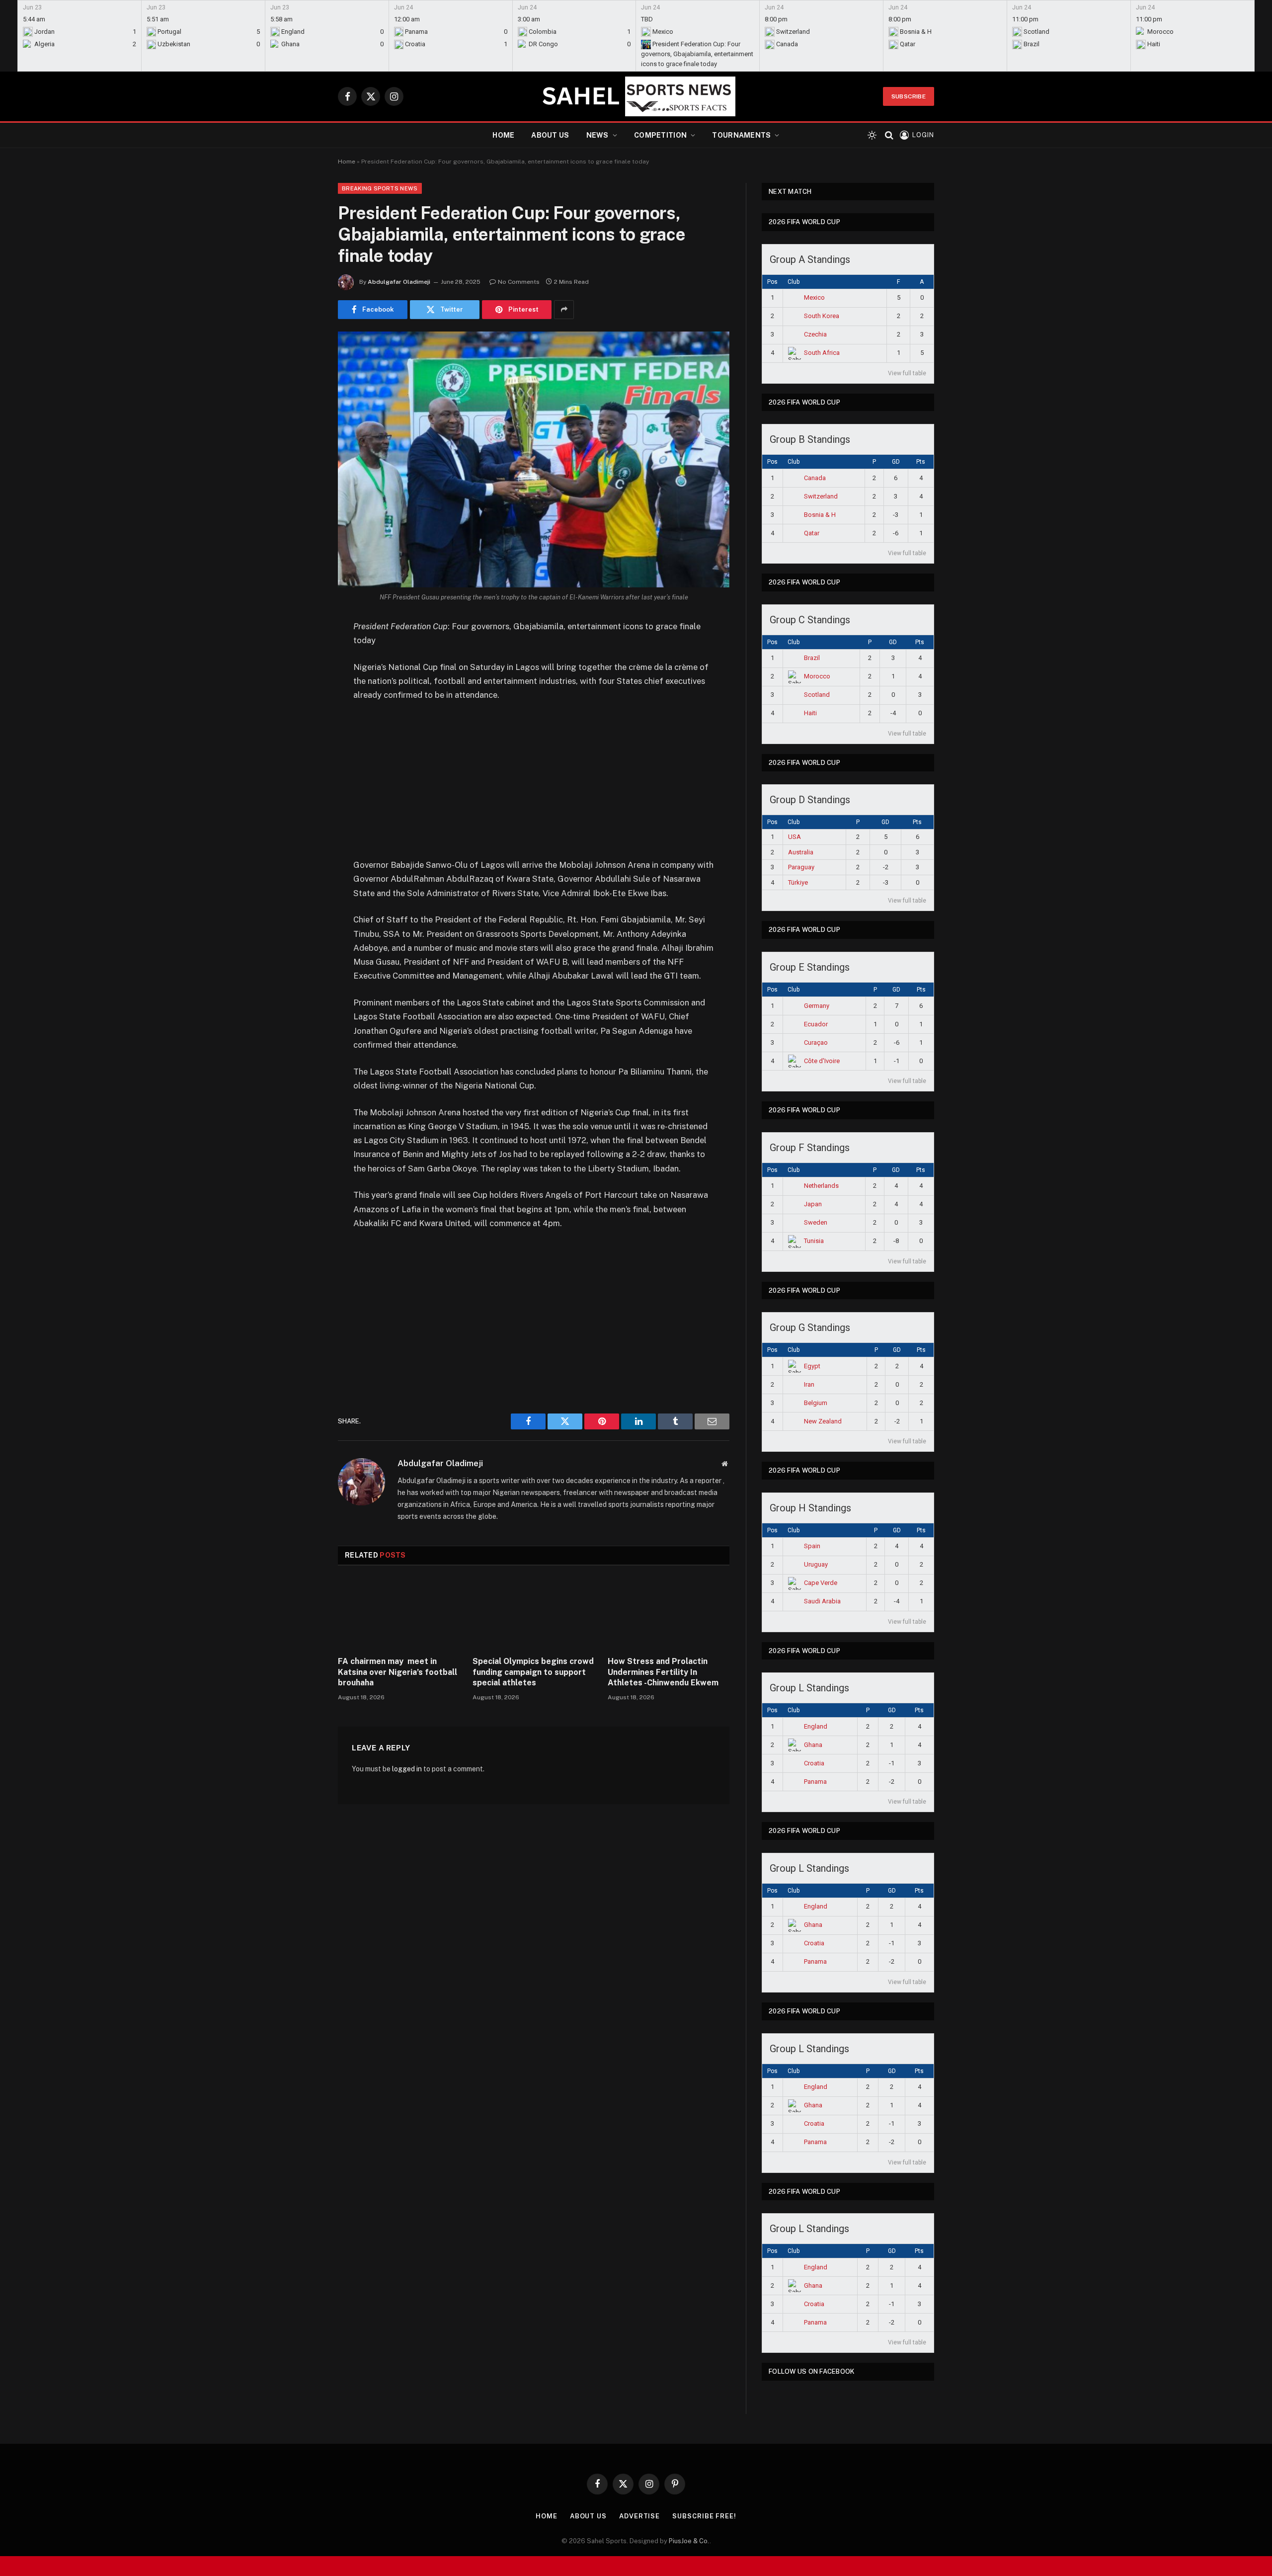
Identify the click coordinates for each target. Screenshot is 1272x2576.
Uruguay (816, 1564)
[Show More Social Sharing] (564, 310)
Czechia (815, 334)
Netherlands (821, 1186)
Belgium (816, 1403)
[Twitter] (303, 677)
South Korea (822, 316)
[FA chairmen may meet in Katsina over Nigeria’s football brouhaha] (399, 1614)
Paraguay (801, 867)
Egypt (812, 1366)
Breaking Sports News (380, 188)
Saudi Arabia (822, 1601)
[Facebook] (303, 652)
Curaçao (816, 1042)
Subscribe (909, 96)
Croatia (814, 1763)
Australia (801, 852)
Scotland (817, 695)
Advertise (639, 2516)
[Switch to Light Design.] (872, 135)
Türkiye (798, 882)
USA (795, 837)
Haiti (810, 713)
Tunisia (814, 1241)
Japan (813, 1204)
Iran (809, 1384)
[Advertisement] (534, 784)
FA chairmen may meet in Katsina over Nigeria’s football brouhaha (397, 1672)
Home (503, 135)
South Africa (822, 353)
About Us (550, 135)
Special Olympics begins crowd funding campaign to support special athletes (533, 1672)
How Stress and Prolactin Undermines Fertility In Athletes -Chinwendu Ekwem (663, 1672)
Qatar (812, 533)
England (816, 1726)
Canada (815, 478)
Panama (815, 1782)
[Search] (889, 135)
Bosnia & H (820, 515)
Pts (921, 462)
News (597, 135)
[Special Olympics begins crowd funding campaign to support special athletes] (533, 1614)
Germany (817, 1006)
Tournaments (741, 135)
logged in (407, 1769)
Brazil (812, 658)
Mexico (814, 297)
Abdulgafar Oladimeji (399, 282)
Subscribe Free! (704, 2516)
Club (794, 282)
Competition (660, 135)
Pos (772, 282)
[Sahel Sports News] (636, 96)
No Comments (519, 282)
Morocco (817, 676)
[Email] (303, 753)
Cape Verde (821, 1583)
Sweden (816, 1222)
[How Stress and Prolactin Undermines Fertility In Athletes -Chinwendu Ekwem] (669, 1614)
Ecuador (816, 1024)
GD (896, 462)
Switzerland (821, 496)
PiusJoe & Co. (689, 2541)
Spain (812, 1546)
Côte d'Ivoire (822, 1061)
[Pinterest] (303, 728)
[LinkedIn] (303, 703)
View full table (907, 373)
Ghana (813, 1745)
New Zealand (823, 1421)
